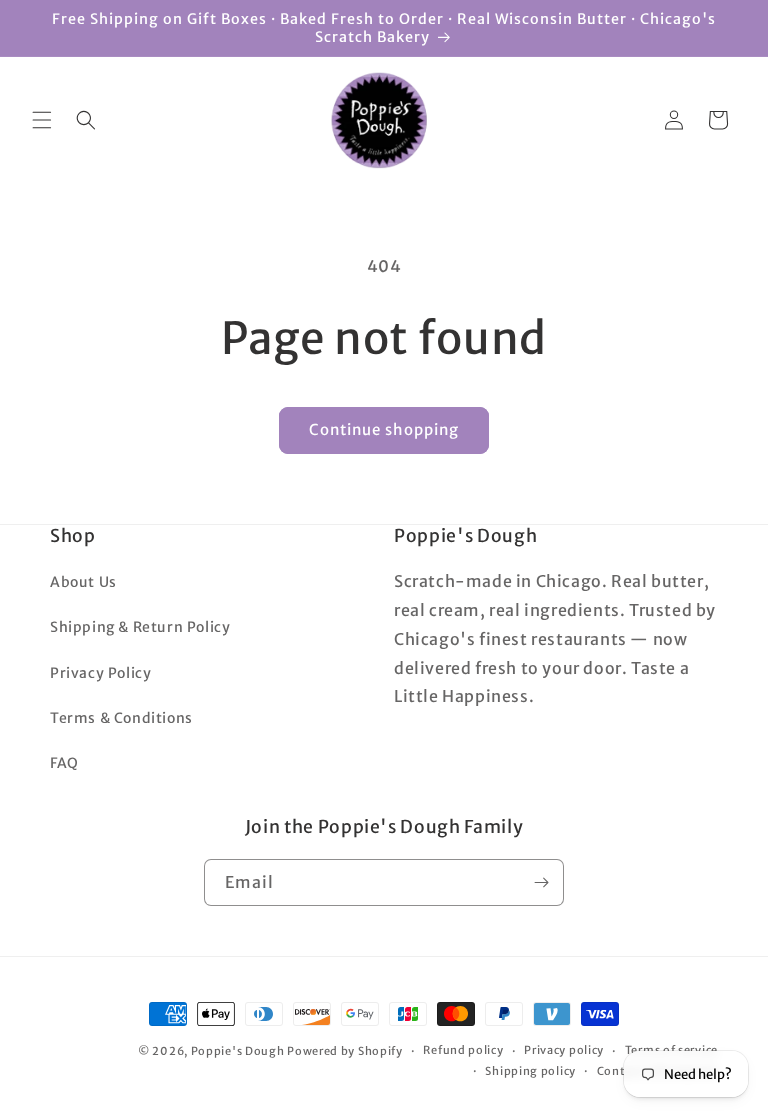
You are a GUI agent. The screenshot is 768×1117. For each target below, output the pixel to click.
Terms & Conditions (121, 718)
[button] (42, 120)
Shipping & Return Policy (140, 627)
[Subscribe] (541, 882)
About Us (83, 582)
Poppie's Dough (238, 1051)
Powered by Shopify (345, 1051)
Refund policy (463, 1050)
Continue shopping (384, 429)
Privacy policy (564, 1050)
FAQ (64, 763)
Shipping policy (530, 1071)
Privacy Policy (100, 673)
